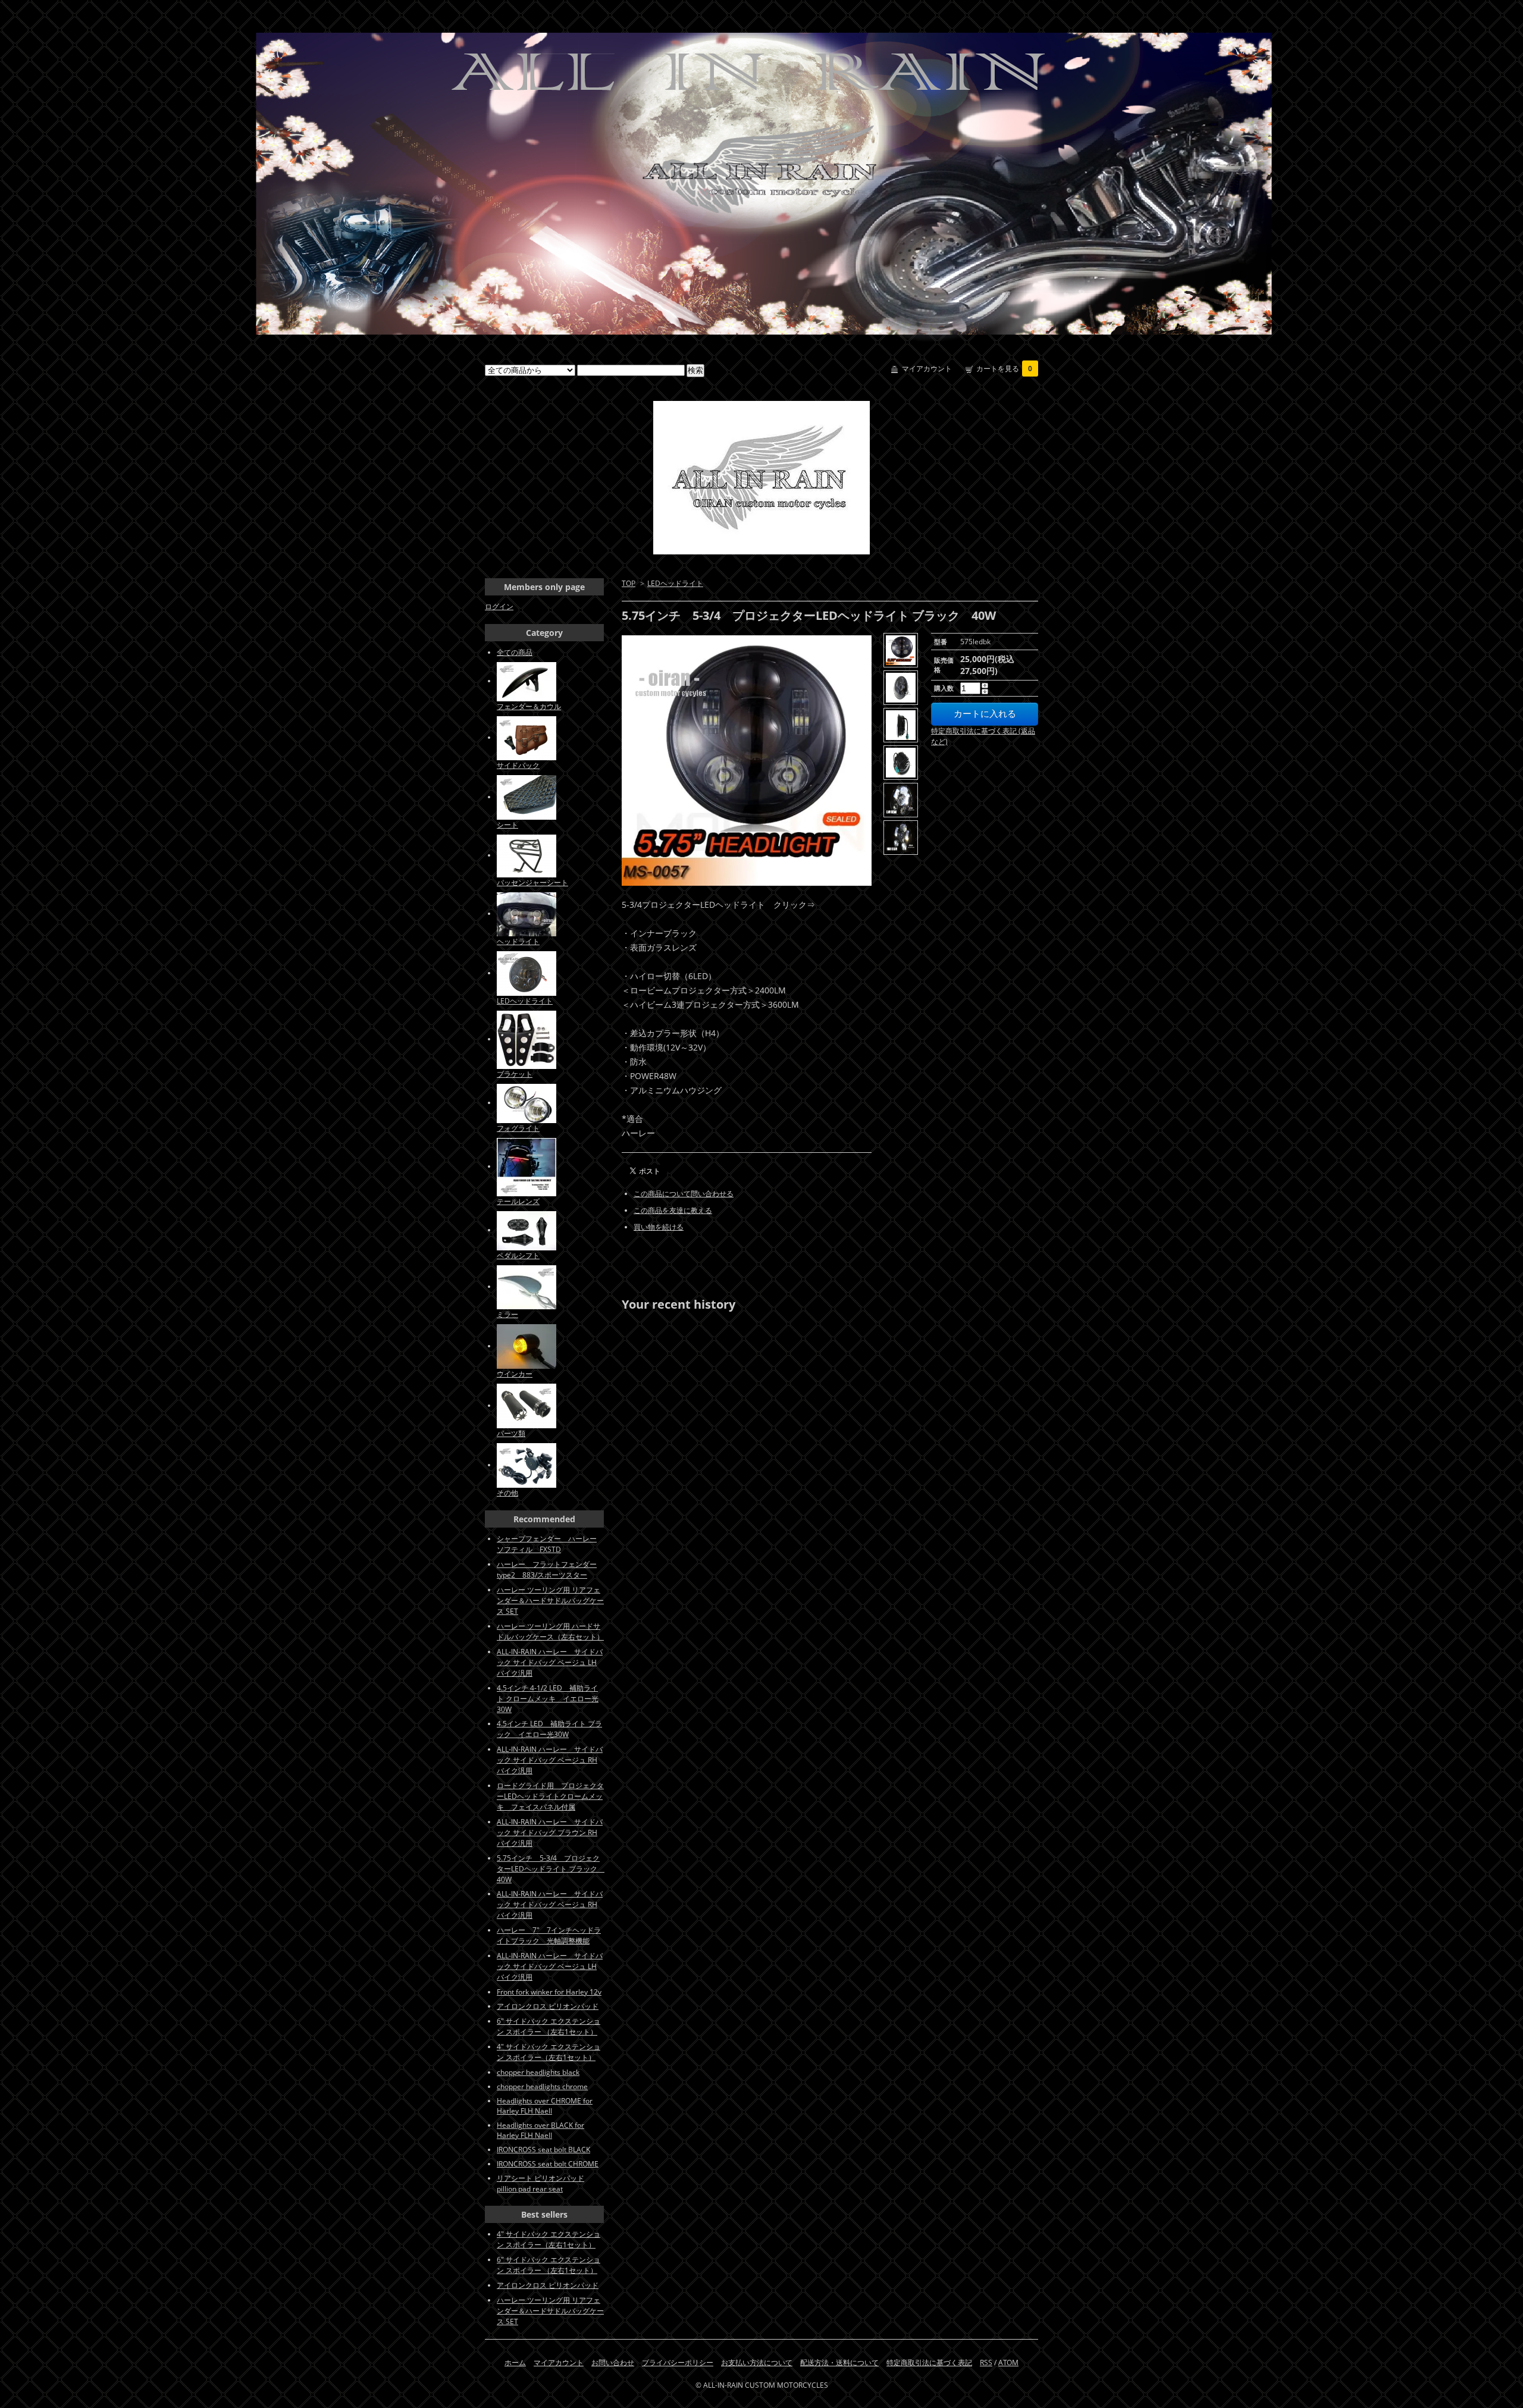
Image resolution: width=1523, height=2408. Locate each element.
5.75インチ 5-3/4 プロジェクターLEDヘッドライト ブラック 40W (551, 1869)
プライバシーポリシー (678, 2362)
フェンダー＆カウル (529, 706)
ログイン (499, 606)
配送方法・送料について (839, 2362)
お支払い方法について (757, 2362)
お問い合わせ (613, 2362)
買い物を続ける (659, 1227)
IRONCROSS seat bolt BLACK (543, 2150)
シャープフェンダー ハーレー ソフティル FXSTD (547, 1544)
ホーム (515, 2362)
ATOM (1008, 2362)
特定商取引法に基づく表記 (929, 2362)
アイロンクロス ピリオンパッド (548, 2006)
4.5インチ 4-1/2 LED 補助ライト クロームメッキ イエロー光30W (548, 1699)
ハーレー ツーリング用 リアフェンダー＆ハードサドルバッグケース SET (550, 1600)
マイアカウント (927, 369)
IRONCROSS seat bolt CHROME (548, 2164)
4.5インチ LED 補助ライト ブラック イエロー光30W (549, 1729)
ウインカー (515, 1374)
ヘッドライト (518, 941)
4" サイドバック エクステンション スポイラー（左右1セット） (549, 2052)
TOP (629, 583)
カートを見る (1004, 369)
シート (507, 825)
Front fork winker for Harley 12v (549, 1992)
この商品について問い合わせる (684, 1194)
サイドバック (518, 765)
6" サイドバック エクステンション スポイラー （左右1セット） (549, 2026)
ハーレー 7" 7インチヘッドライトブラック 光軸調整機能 (549, 1935)
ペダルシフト (518, 1255)
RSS (986, 2362)
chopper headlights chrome (542, 2086)
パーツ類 (511, 1433)
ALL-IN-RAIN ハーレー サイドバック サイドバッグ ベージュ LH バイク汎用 (550, 1662)
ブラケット (515, 1074)
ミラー (507, 1314)
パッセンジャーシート (532, 882)
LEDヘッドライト (675, 583)
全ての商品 (515, 652)
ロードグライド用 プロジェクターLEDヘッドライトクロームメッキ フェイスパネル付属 (550, 1796)
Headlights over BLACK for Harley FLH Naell (540, 2130)
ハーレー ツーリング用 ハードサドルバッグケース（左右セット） (550, 1631)
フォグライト (518, 1128)
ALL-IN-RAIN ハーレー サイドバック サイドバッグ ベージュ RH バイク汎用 (550, 1760)
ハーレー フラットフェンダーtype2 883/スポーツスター (547, 1570)
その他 (507, 1493)
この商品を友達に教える (673, 1210)
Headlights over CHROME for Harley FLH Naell (545, 2106)
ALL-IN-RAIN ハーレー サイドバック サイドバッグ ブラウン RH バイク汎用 (550, 1832)
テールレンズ (518, 1201)
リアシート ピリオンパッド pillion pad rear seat (540, 2183)
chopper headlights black (538, 2072)
